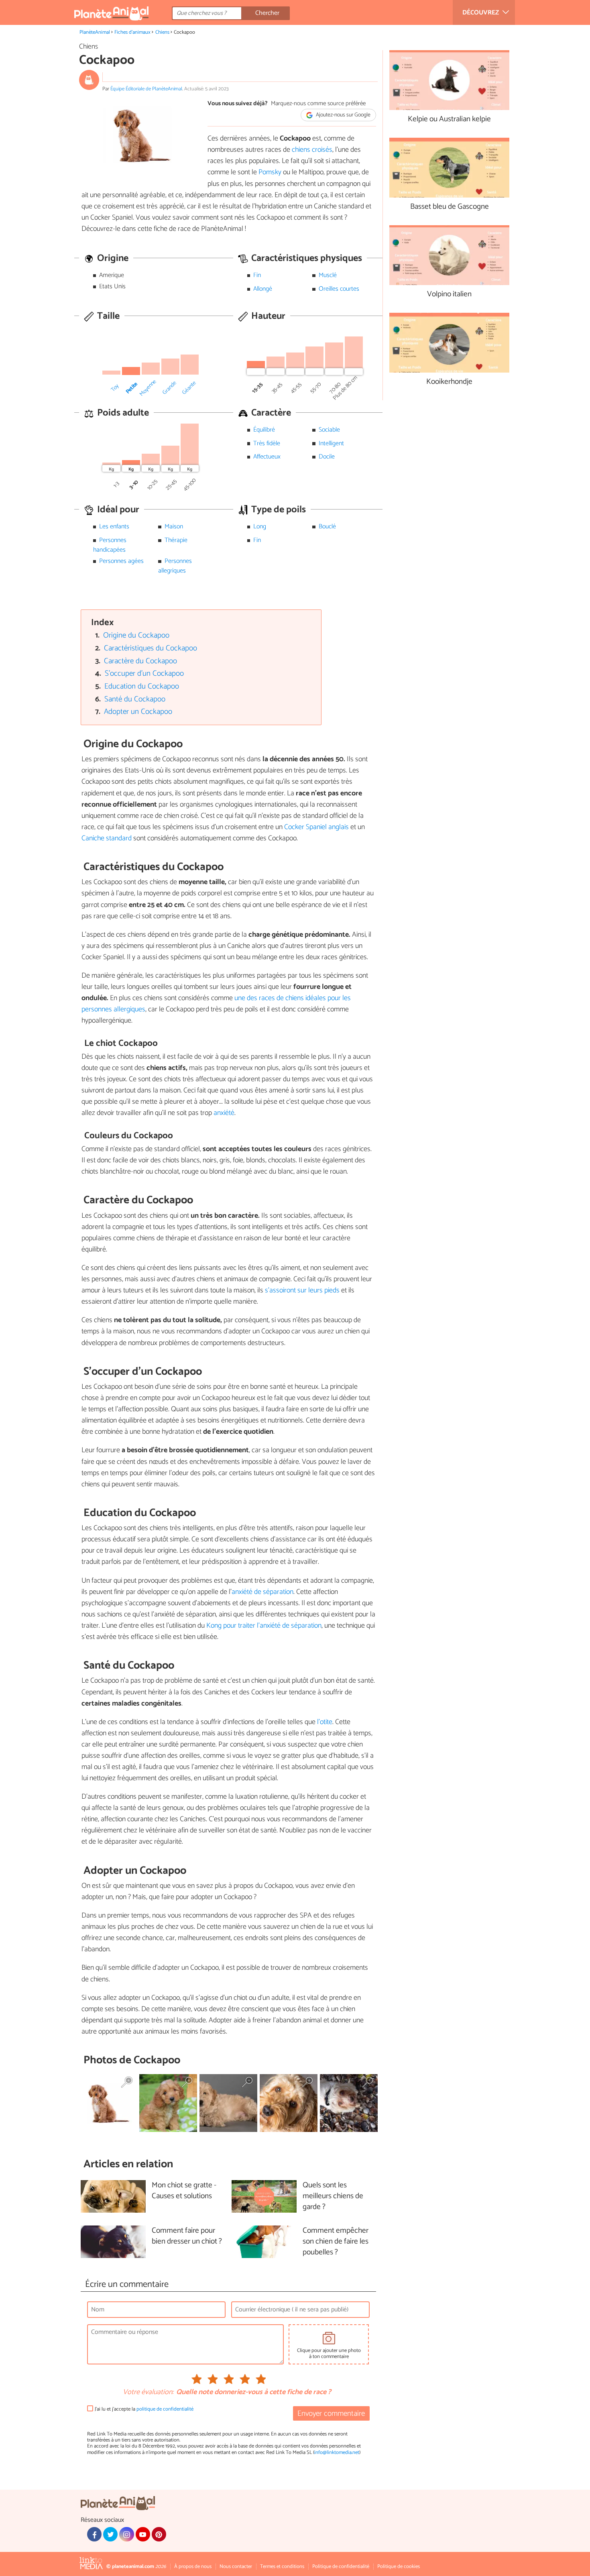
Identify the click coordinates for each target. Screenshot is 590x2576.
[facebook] (94, 2534)
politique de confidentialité (165, 2409)
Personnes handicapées (110, 545)
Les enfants (114, 527)
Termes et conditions (282, 2567)
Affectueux (267, 457)
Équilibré (264, 430)
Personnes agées (121, 561)
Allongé (263, 289)
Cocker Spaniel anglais (316, 827)
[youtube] (143, 2534)
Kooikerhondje (449, 382)
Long (260, 527)
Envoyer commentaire (331, 2414)
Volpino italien (449, 294)
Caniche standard (107, 838)
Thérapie (176, 540)
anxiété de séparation (262, 1592)
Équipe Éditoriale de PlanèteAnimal (146, 89)
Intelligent (331, 443)
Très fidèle (267, 443)
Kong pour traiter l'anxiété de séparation (264, 1626)
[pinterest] (159, 2534)
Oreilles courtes (339, 289)
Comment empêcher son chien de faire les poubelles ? (336, 2242)
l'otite (325, 1722)
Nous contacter (236, 2567)
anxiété (224, 1113)
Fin (257, 275)
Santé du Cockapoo (135, 699)
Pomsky (271, 172)
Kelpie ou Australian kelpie (449, 119)
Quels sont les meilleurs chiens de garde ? (333, 2196)
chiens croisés (312, 150)
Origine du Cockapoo (136, 635)
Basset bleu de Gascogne (450, 207)
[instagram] (126, 2534)
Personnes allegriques (175, 566)
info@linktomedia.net (337, 2453)
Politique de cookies (399, 2567)
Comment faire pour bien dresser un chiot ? (187, 2236)
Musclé (328, 275)
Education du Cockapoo (142, 686)
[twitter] (110, 2534)
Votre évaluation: (148, 2393)
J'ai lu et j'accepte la (144, 2409)
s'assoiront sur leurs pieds (302, 1290)
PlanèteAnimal (95, 32)
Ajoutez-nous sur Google (343, 115)
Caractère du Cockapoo (140, 661)
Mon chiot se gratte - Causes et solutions (184, 2191)
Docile (327, 457)
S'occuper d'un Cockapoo (144, 674)
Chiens (162, 32)
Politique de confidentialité (341, 2567)
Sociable (329, 430)
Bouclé (327, 527)
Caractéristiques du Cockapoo (151, 648)
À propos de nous (193, 2567)
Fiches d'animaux (132, 32)
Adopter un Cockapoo (138, 712)
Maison (174, 527)
